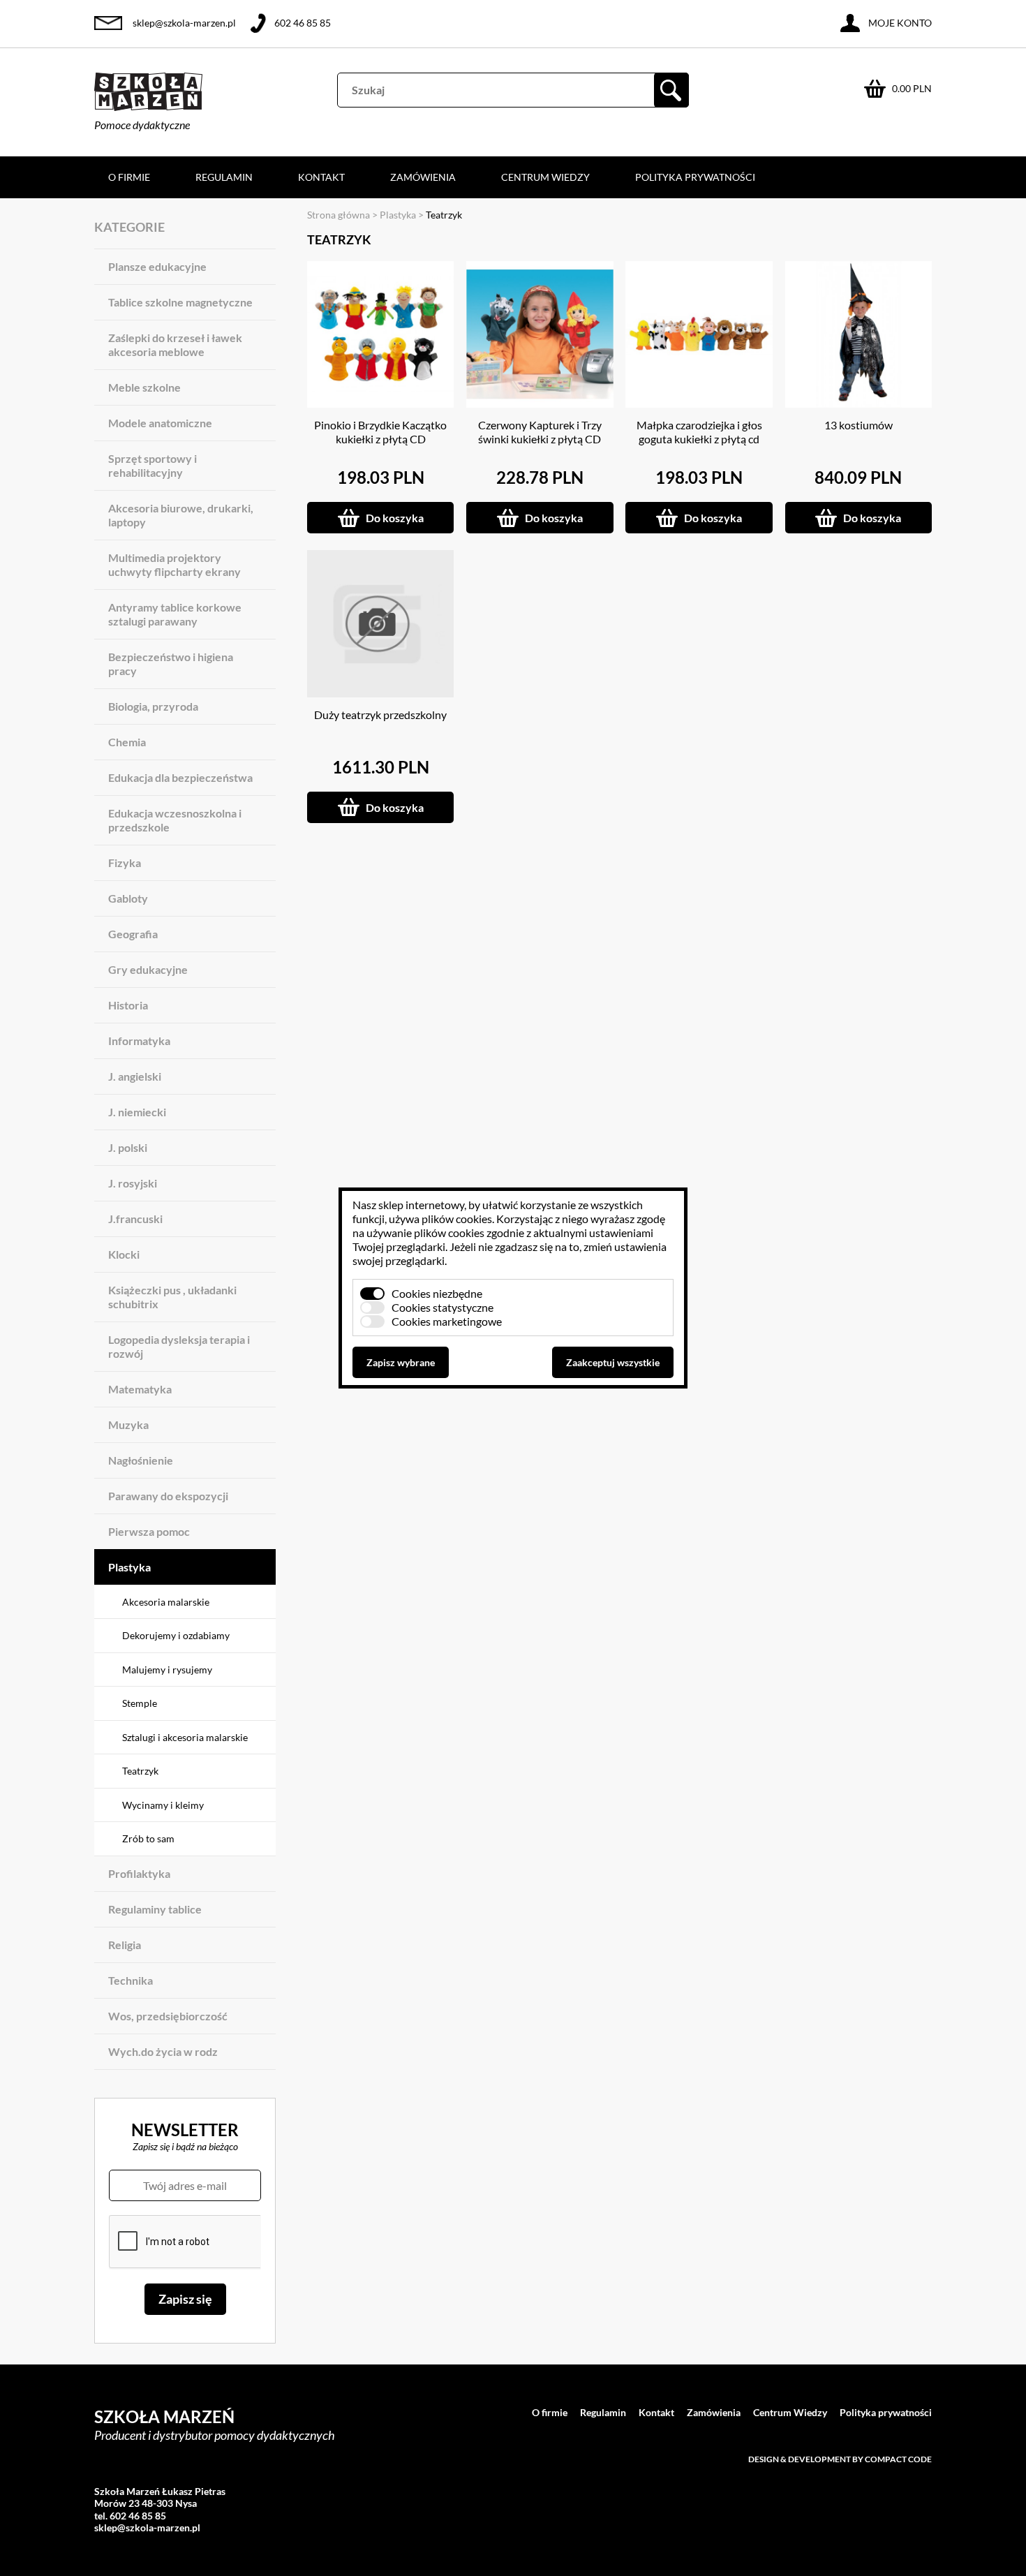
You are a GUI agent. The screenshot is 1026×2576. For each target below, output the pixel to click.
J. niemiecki (137, 1112)
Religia (125, 1945)
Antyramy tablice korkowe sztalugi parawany (175, 614)
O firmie (129, 177)
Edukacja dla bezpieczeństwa (180, 777)
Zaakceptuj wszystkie (613, 1362)
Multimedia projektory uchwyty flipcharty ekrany (174, 564)
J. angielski (135, 1076)
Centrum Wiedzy (545, 177)
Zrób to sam (148, 1838)
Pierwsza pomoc (149, 1531)
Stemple (140, 1703)
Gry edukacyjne (148, 969)
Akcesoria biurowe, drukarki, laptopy (181, 515)
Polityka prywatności (695, 177)
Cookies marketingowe (447, 1321)
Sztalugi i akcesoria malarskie (185, 1737)
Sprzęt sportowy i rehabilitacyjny (153, 465)
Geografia (133, 934)
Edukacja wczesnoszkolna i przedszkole (175, 820)
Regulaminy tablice (155, 1909)
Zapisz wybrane (401, 1362)
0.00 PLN (912, 88)
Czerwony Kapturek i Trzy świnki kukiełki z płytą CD (540, 432)
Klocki (124, 1254)
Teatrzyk (140, 1771)
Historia (128, 1005)
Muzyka (128, 1424)
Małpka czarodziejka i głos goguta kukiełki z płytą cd (699, 432)
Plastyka (129, 1567)
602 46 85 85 (303, 23)
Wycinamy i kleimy (163, 1805)
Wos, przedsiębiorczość (168, 2016)
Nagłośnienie (141, 1460)
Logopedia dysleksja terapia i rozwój (179, 1346)
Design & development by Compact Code (840, 2459)
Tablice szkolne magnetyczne (180, 302)
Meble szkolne (144, 387)
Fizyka (125, 863)
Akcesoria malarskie (166, 1602)
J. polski (128, 1147)
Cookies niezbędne (437, 1293)
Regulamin (224, 177)
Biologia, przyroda (153, 706)
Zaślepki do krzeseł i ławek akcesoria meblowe (175, 345)
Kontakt (321, 177)
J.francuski (135, 1219)
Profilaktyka (139, 1873)
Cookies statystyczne (443, 1307)
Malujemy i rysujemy (167, 1670)
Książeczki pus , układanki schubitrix (172, 1297)
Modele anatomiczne (160, 423)
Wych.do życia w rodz (163, 2051)
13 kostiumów (858, 425)
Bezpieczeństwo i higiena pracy (171, 664)
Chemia (127, 742)
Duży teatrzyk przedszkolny (380, 715)
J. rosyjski (133, 1183)
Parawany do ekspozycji (168, 1496)
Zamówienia (423, 177)
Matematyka (140, 1389)
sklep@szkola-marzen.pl (184, 23)
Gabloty (128, 898)
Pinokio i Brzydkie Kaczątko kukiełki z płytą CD (380, 432)
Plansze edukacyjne (157, 266)
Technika (131, 1980)
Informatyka (139, 1041)
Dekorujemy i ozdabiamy (176, 1635)
